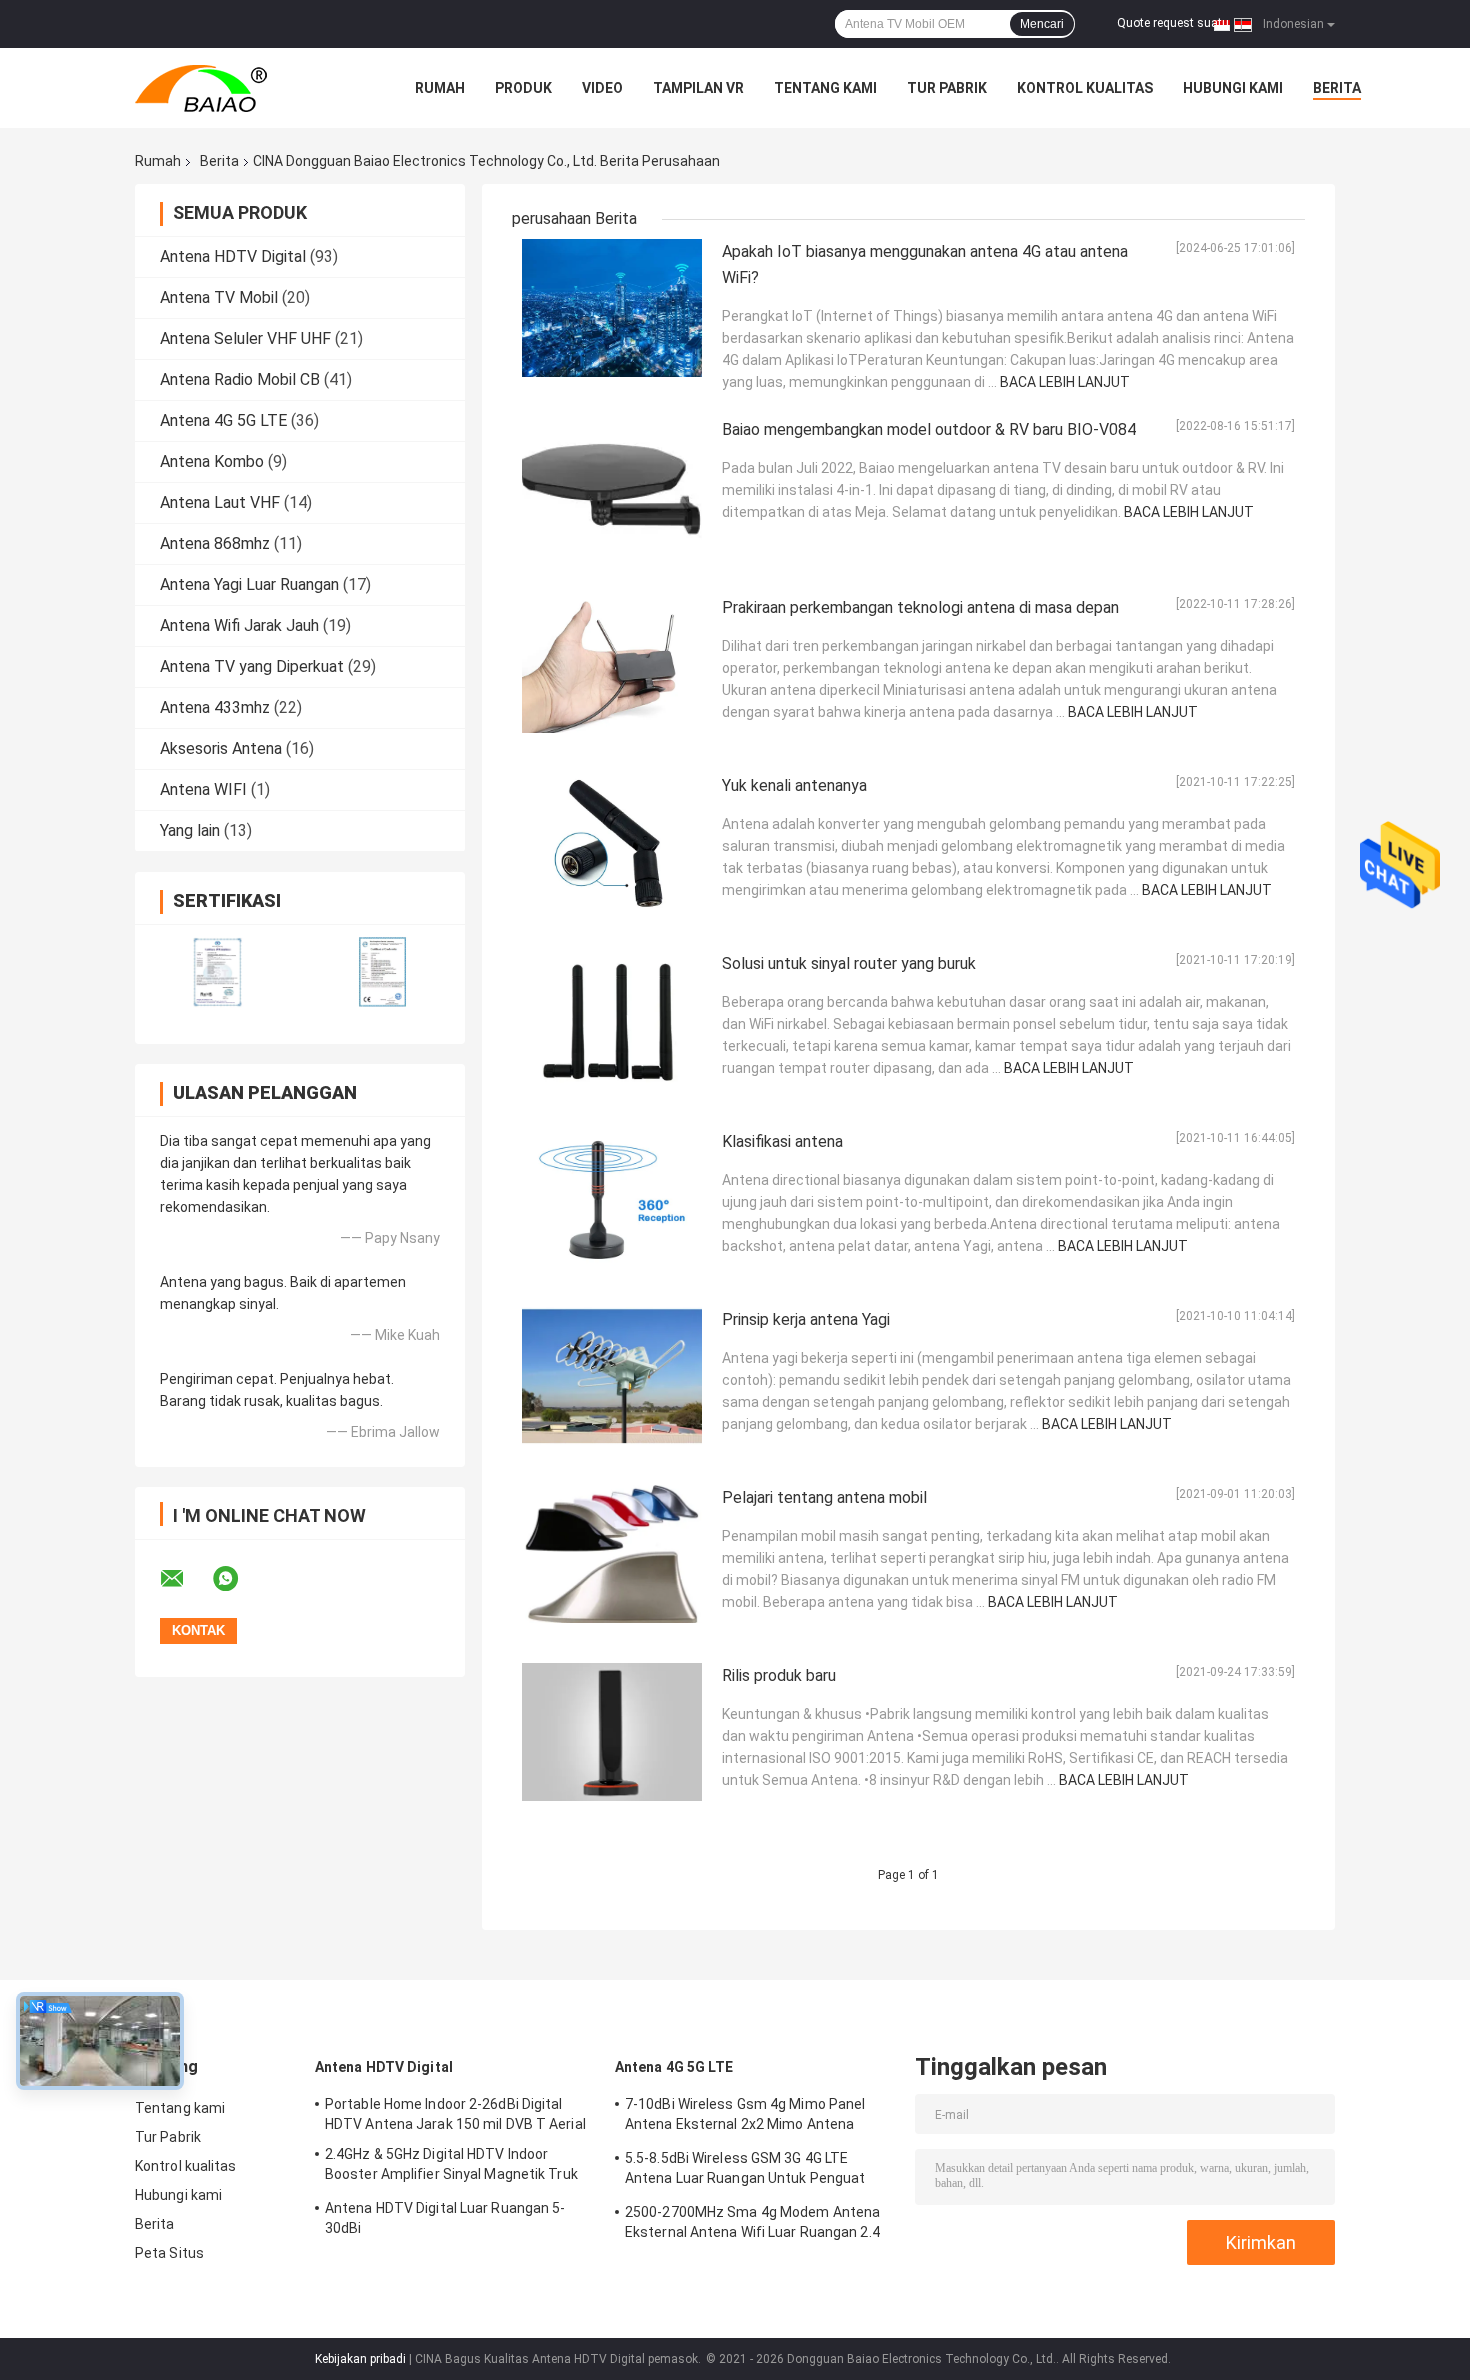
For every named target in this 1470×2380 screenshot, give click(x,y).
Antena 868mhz (215, 543)
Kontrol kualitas (1085, 88)
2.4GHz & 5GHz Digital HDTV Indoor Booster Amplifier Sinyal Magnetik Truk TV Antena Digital (451, 2167)
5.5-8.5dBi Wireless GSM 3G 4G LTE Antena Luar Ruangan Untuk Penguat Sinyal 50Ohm (745, 2171)
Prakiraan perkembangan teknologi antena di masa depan (920, 607)
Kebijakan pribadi (360, 2359)
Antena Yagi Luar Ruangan (249, 584)
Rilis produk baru (779, 1675)
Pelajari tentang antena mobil (824, 1497)
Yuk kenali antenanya (794, 785)
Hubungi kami (1233, 88)
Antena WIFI (203, 789)
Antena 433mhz (215, 707)
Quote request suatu (1173, 23)
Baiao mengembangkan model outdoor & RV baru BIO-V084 (929, 429)
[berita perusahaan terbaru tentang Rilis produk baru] (612, 1732)
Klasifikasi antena (782, 1141)
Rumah (440, 88)
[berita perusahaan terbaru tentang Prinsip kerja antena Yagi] (612, 1376)
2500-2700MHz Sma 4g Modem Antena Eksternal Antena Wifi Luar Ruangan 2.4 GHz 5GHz (752, 2225)
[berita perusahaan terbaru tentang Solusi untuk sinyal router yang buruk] (612, 1020)
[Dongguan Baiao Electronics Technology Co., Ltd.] (245, 88)
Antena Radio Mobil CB (240, 379)
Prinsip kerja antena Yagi (806, 1319)
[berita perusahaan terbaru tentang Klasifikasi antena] (612, 1198)
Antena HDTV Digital (233, 256)
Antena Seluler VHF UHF (245, 338)
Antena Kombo (212, 461)
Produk (523, 88)
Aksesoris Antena (221, 748)
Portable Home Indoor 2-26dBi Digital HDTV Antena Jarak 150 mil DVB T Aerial (455, 2114)
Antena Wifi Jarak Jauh (239, 625)
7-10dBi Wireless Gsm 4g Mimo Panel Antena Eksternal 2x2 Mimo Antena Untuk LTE (745, 2117)
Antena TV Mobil (219, 297)
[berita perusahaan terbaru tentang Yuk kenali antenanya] (612, 842)
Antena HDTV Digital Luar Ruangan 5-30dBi (445, 2218)
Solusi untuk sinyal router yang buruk (849, 963)
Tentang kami (825, 88)
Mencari (1042, 24)
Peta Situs (169, 2253)
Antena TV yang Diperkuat (252, 666)
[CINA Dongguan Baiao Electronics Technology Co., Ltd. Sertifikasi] (217, 971)
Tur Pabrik (947, 88)
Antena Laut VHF (220, 502)
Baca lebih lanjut (1065, 382)
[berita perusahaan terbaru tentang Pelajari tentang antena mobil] (612, 1554)
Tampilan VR (698, 88)
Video (602, 88)
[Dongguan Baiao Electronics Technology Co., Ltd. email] (185, 1579)
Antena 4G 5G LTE (223, 420)
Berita (1337, 88)
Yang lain (190, 830)
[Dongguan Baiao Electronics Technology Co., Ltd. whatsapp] (238, 1579)
